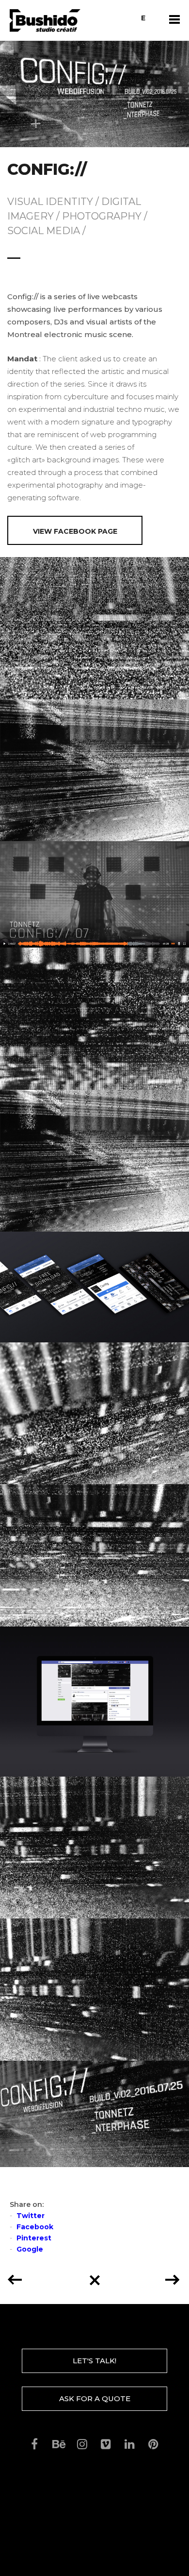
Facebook (35, 2227)
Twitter (31, 2216)
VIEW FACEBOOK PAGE (75, 531)
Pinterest (34, 2238)
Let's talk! (94, 2361)
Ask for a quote (95, 2398)
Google (30, 2249)
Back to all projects (94, 2277)
